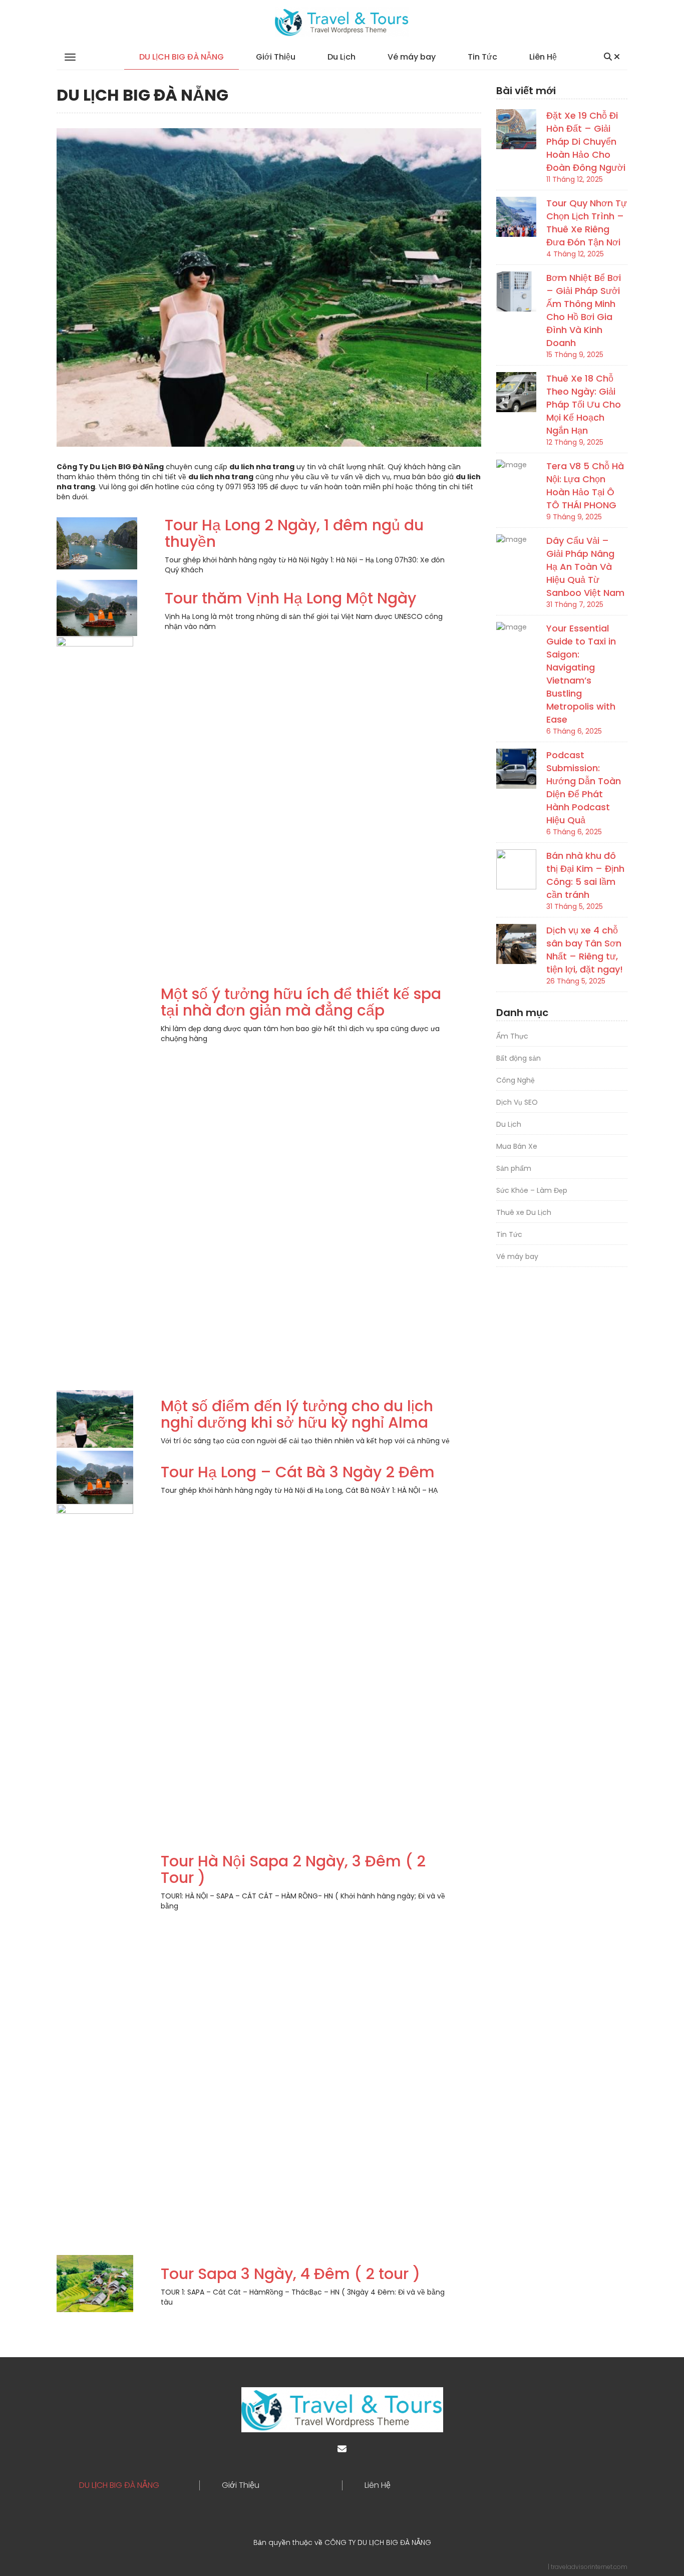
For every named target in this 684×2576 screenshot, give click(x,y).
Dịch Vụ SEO (517, 1102)
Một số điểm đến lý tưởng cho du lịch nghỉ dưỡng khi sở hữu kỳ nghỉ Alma (297, 1414)
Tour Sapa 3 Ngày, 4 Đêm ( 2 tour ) (290, 2274)
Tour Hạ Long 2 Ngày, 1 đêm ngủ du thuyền (294, 533)
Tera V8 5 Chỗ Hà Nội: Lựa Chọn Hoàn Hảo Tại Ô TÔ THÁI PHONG (585, 486)
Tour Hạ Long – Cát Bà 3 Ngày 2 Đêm (298, 1472)
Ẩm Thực (512, 1036)
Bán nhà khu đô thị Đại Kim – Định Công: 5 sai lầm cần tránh (585, 875)
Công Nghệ (516, 1080)
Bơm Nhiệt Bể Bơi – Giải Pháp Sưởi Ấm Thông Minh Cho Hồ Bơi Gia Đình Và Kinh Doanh (584, 310)
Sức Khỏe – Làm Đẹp (532, 1190)
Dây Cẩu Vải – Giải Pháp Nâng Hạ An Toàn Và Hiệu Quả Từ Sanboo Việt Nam (585, 567)
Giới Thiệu (276, 57)
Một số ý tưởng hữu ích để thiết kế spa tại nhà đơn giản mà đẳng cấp (301, 1002)
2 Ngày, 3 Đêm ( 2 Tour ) (293, 1869)
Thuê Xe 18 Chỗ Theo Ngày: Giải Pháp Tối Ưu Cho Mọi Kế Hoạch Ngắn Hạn (584, 404)
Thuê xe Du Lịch (524, 1212)
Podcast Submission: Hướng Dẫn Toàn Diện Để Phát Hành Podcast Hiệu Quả (584, 787)
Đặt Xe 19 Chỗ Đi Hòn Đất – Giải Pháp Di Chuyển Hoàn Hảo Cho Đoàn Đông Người (586, 141)
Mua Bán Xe (517, 1146)
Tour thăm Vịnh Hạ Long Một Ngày (290, 598)
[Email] (342, 2449)
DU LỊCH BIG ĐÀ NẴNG (182, 57)
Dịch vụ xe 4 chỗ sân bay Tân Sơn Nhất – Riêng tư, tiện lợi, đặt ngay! (585, 950)
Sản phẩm (514, 1168)
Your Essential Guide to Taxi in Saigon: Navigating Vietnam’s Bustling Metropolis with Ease (581, 674)
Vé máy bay (412, 57)
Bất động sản (519, 1058)
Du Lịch (341, 57)
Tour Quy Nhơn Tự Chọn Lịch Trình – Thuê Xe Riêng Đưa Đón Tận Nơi (587, 223)
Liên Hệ (543, 57)
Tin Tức (482, 57)
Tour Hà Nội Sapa (225, 1861)
